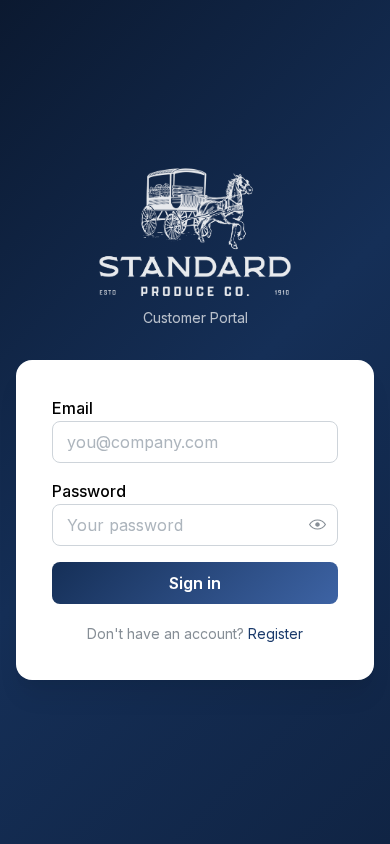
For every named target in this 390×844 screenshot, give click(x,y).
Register (275, 633)
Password (89, 491)
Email (72, 408)
